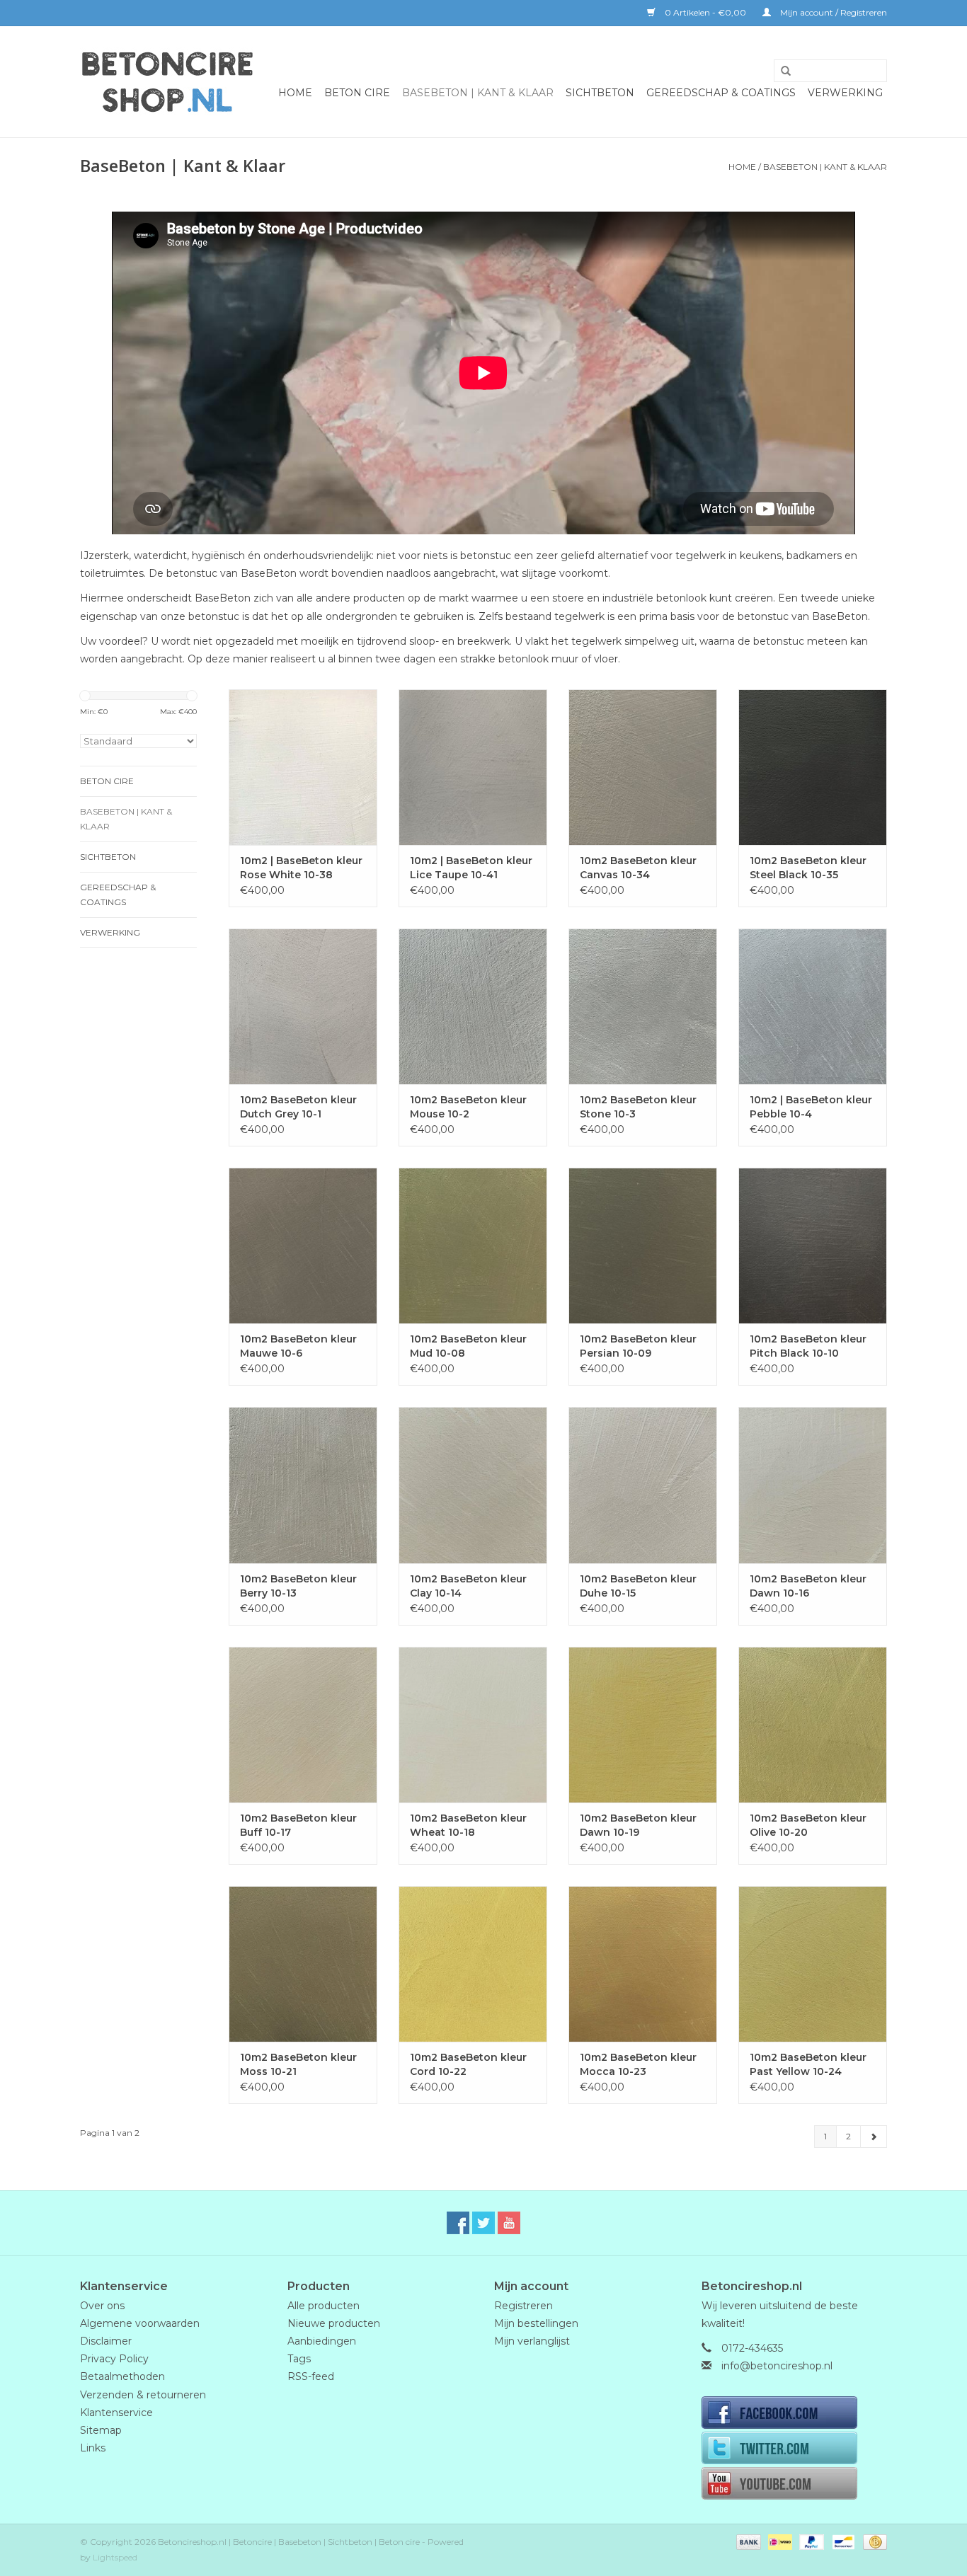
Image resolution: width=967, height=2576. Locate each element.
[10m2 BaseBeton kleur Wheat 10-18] (473, 1725)
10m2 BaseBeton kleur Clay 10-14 (468, 1586)
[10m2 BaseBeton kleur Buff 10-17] (303, 1725)
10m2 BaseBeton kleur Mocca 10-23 (638, 2064)
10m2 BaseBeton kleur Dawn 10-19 (638, 1825)
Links (93, 2448)
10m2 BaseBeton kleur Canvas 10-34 (638, 868)
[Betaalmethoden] (747, 2542)
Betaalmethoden (122, 2376)
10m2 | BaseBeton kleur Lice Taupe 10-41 (471, 868)
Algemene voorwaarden (140, 2323)
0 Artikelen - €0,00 (705, 12)
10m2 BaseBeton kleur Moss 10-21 (298, 2064)
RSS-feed (311, 2376)
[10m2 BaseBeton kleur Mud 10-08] (473, 1246)
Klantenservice (116, 2413)
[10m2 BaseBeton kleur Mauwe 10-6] (303, 1246)
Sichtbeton (600, 93)
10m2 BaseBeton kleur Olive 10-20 (808, 1825)
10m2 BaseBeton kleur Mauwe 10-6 (298, 1346)
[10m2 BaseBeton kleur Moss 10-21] (303, 1964)
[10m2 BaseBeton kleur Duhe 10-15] (643, 1485)
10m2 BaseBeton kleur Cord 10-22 (468, 2064)
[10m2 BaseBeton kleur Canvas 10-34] (643, 767)
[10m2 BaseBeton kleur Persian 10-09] (643, 1246)
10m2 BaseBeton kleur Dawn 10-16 (808, 1586)
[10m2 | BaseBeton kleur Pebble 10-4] (813, 1006)
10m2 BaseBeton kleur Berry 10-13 (298, 1586)
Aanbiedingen (322, 2341)
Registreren (523, 2306)
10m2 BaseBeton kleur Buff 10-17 (298, 1825)
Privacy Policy (114, 2359)
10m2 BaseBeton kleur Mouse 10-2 (468, 1107)
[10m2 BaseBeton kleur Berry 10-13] (303, 1485)
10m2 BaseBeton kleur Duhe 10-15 (638, 1586)
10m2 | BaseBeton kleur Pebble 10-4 (811, 1107)
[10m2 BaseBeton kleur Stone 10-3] (643, 1006)
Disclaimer (106, 2341)
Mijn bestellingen (536, 2323)
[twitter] (795, 2449)
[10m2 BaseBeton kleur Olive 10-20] (813, 1725)
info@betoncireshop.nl (777, 2366)
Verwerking (845, 93)
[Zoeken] (781, 71)
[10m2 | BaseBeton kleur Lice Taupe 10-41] (473, 767)
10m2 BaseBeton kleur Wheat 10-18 (468, 1825)
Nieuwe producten (334, 2323)
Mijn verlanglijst (532, 2341)
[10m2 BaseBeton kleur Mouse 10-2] (473, 1006)
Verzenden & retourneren (143, 2395)
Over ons (102, 2306)
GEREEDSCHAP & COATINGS (721, 93)
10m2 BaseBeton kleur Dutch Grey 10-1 (298, 1107)
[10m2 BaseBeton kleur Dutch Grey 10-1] (303, 1006)
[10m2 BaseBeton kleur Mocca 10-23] (643, 1964)
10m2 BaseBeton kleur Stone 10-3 (638, 1107)
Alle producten (324, 2306)
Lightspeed (115, 2557)
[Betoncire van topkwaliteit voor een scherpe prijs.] (167, 82)
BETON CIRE (357, 93)
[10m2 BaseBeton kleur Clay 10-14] (473, 1485)
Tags (299, 2359)
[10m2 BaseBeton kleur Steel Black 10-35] (813, 767)
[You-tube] (795, 2485)
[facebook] (795, 2414)
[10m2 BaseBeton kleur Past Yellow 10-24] (813, 1964)
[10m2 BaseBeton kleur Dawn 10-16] (813, 1485)
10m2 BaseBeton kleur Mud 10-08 (468, 1346)
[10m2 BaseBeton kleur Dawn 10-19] (643, 1725)
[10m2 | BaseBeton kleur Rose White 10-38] (303, 767)
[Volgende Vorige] (874, 2137)
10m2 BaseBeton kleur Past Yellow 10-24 (808, 2064)
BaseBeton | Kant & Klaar (478, 93)
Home (295, 93)
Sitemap (101, 2430)
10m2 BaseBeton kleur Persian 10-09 (638, 1346)
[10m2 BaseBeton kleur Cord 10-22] (473, 1964)
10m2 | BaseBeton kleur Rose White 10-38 (301, 868)
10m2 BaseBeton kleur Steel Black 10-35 (808, 868)
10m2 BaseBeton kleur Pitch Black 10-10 (808, 1346)
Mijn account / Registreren (832, 12)
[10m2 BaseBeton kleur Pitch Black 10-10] (813, 1246)
